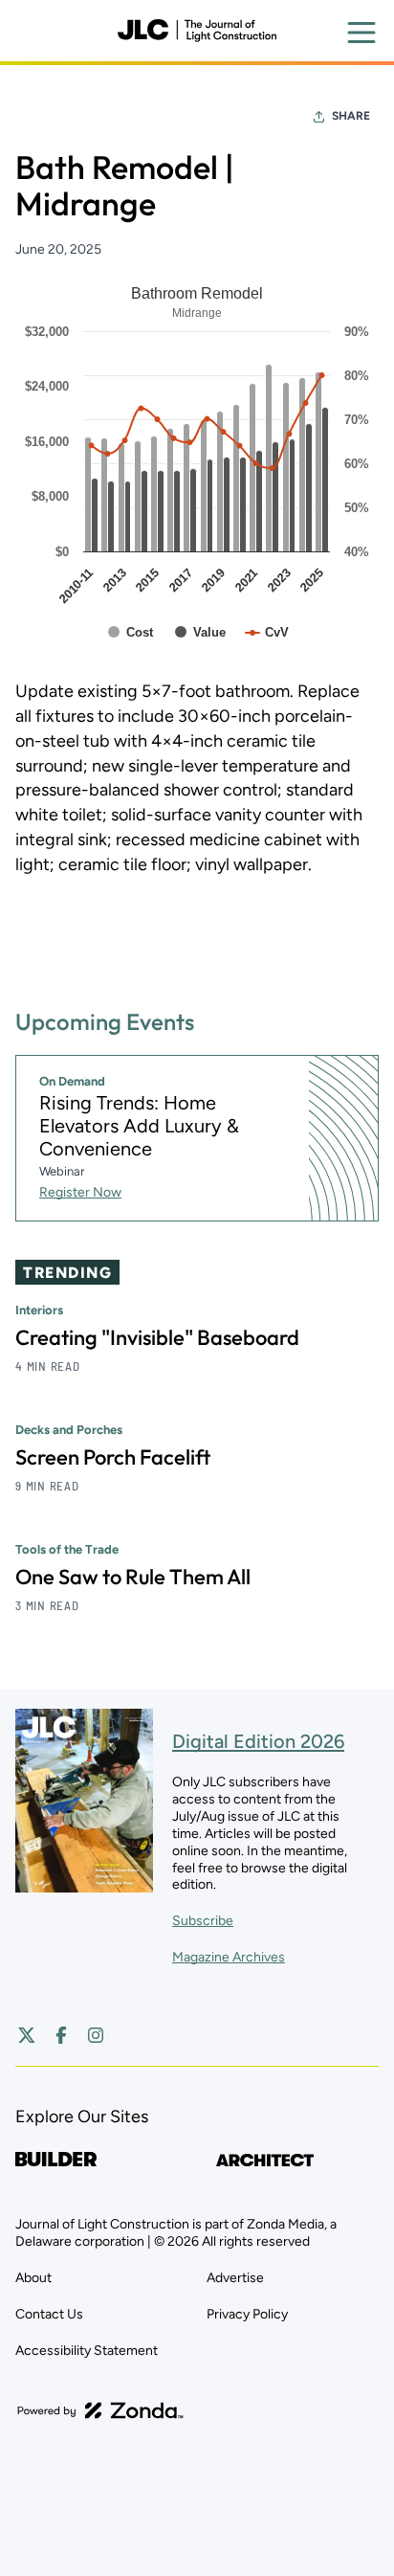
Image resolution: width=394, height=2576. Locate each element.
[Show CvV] (267, 632)
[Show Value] (200, 632)
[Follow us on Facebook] (61, 2035)
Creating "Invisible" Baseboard (157, 1337)
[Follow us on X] (27, 2035)
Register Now (80, 1192)
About (33, 2278)
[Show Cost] (131, 632)
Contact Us (49, 2314)
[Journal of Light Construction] (197, 31)
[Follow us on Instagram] (96, 2035)
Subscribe (203, 1921)
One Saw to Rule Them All (133, 1577)
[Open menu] (361, 33)
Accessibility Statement (87, 2351)
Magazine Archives (229, 1957)
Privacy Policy (247, 2314)
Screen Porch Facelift (113, 1457)
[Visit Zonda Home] (100, 2410)
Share (351, 116)
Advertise (235, 2278)
